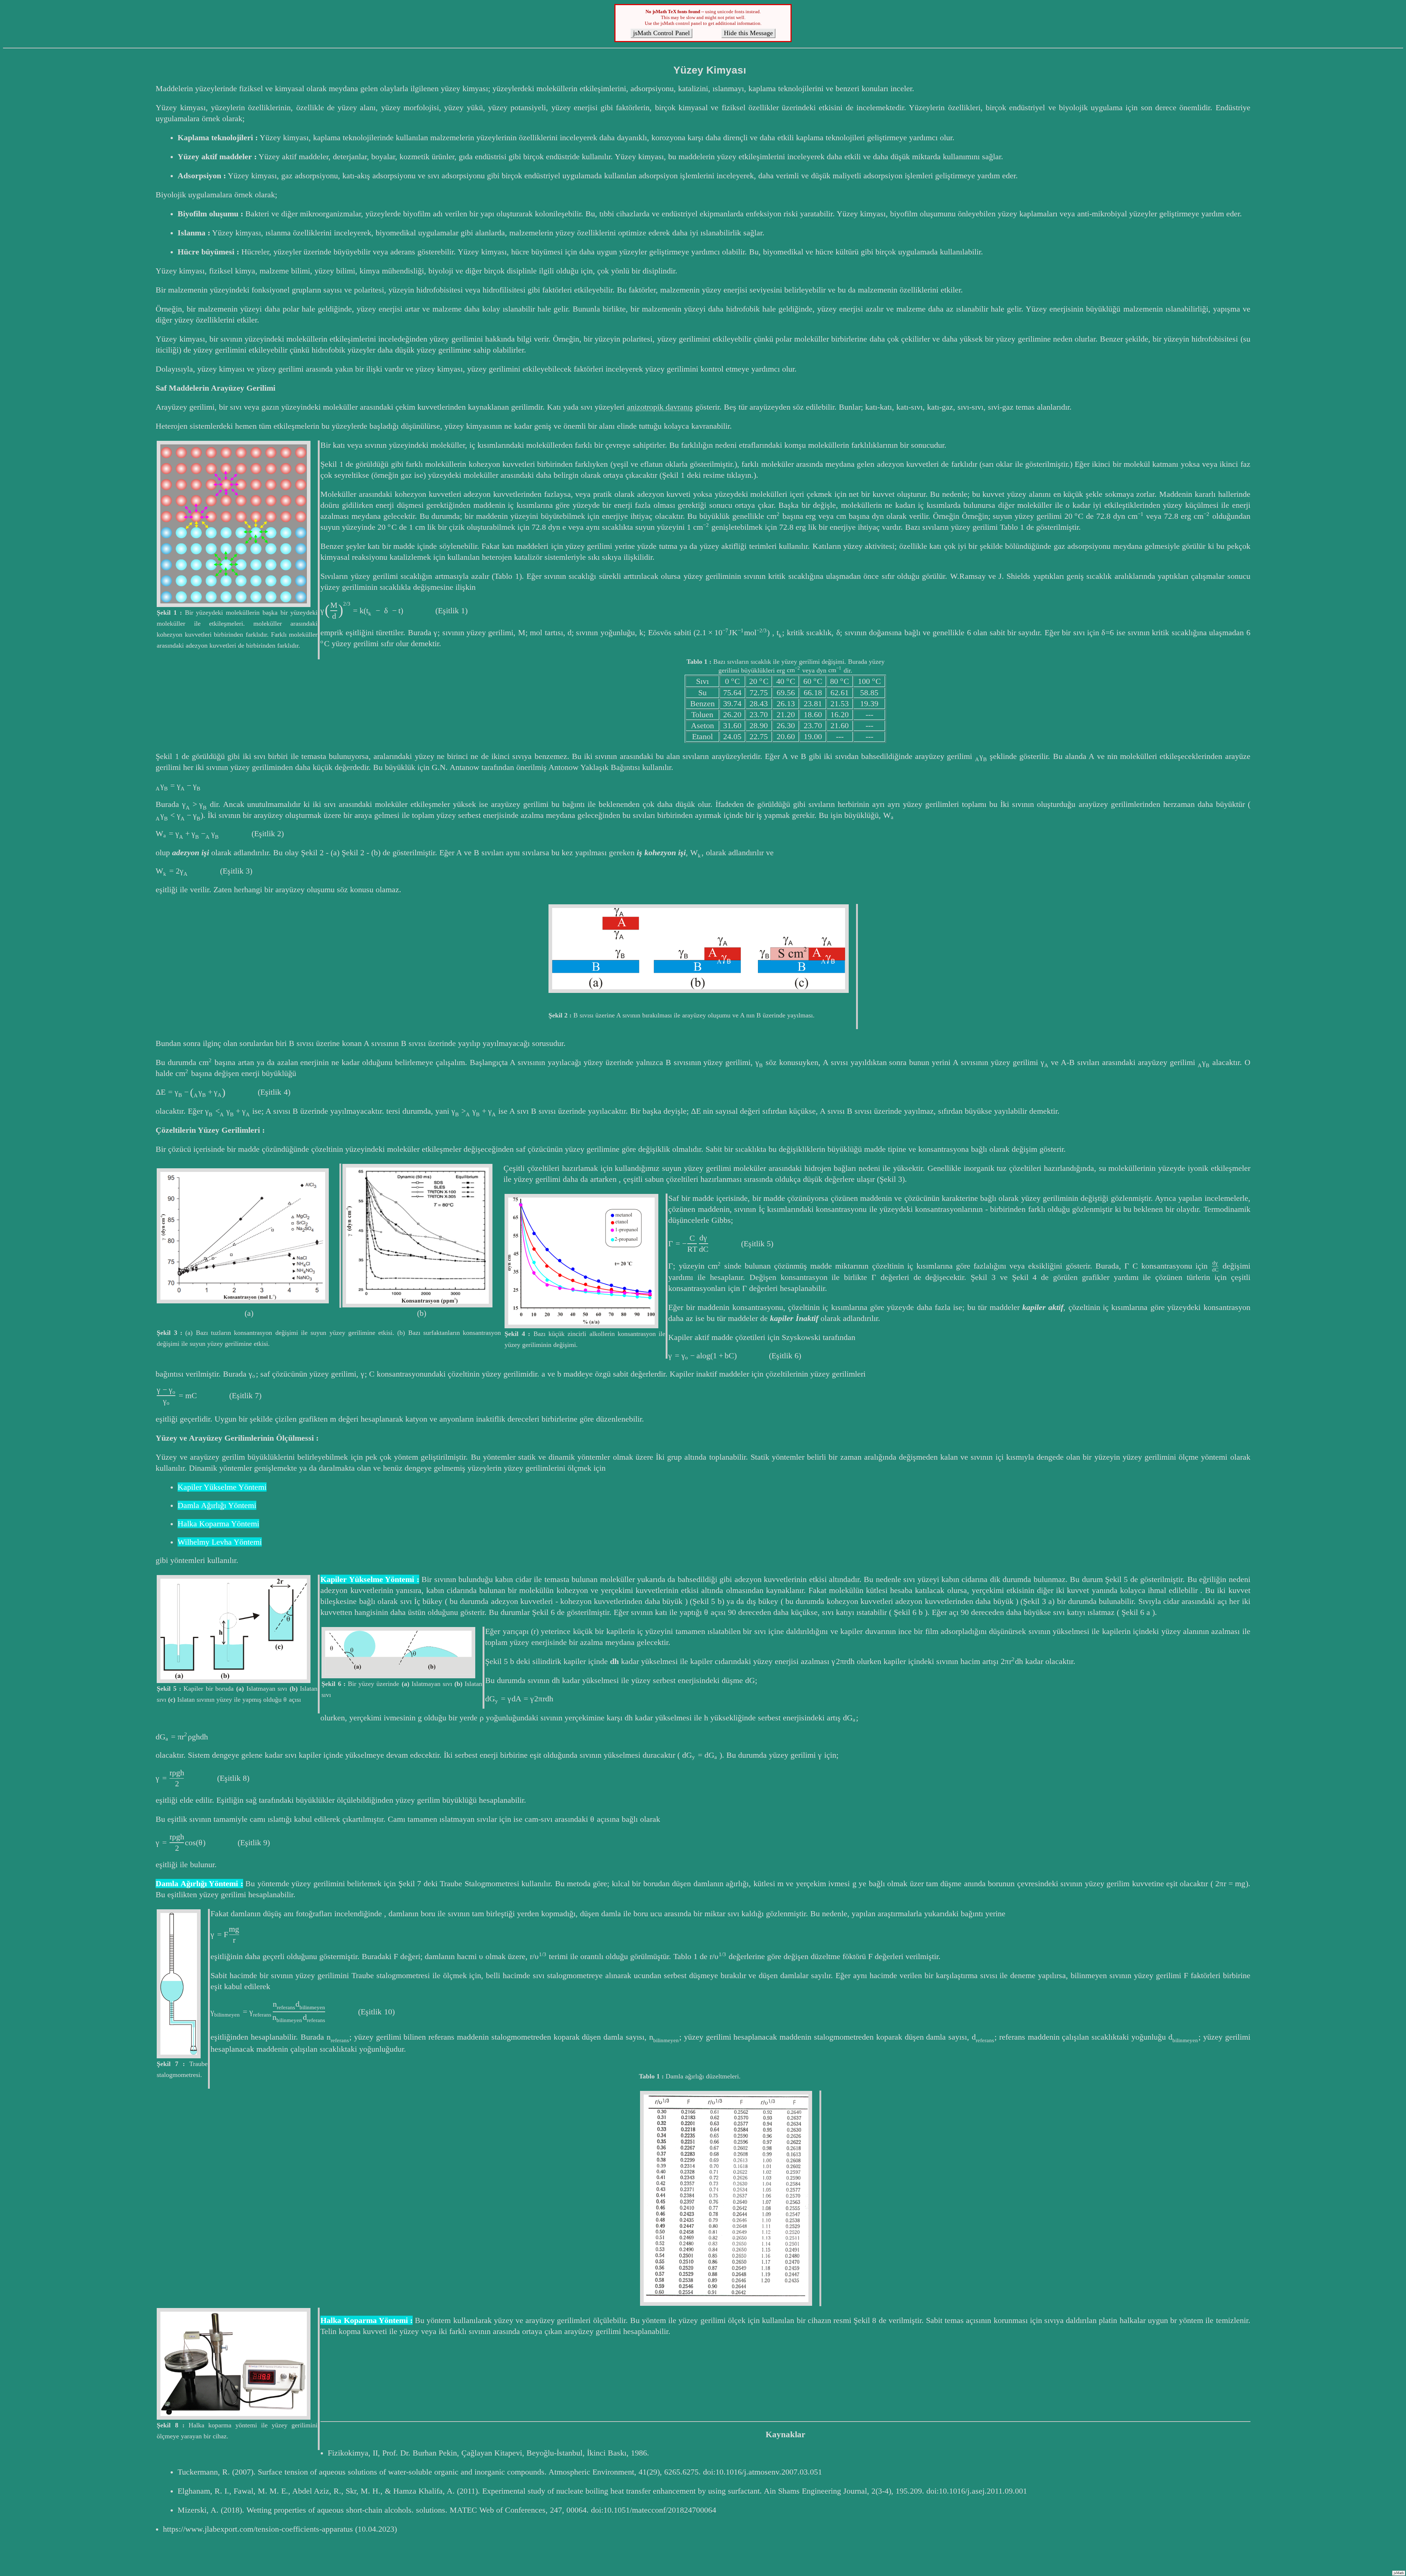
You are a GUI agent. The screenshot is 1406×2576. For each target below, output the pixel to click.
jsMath (1399, 2573)
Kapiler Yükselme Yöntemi (222, 1487)
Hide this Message (748, 33)
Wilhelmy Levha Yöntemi (220, 1542)
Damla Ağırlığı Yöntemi (217, 1505)
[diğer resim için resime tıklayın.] (234, 524)
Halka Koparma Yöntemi (218, 1524)
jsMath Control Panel (661, 33)
